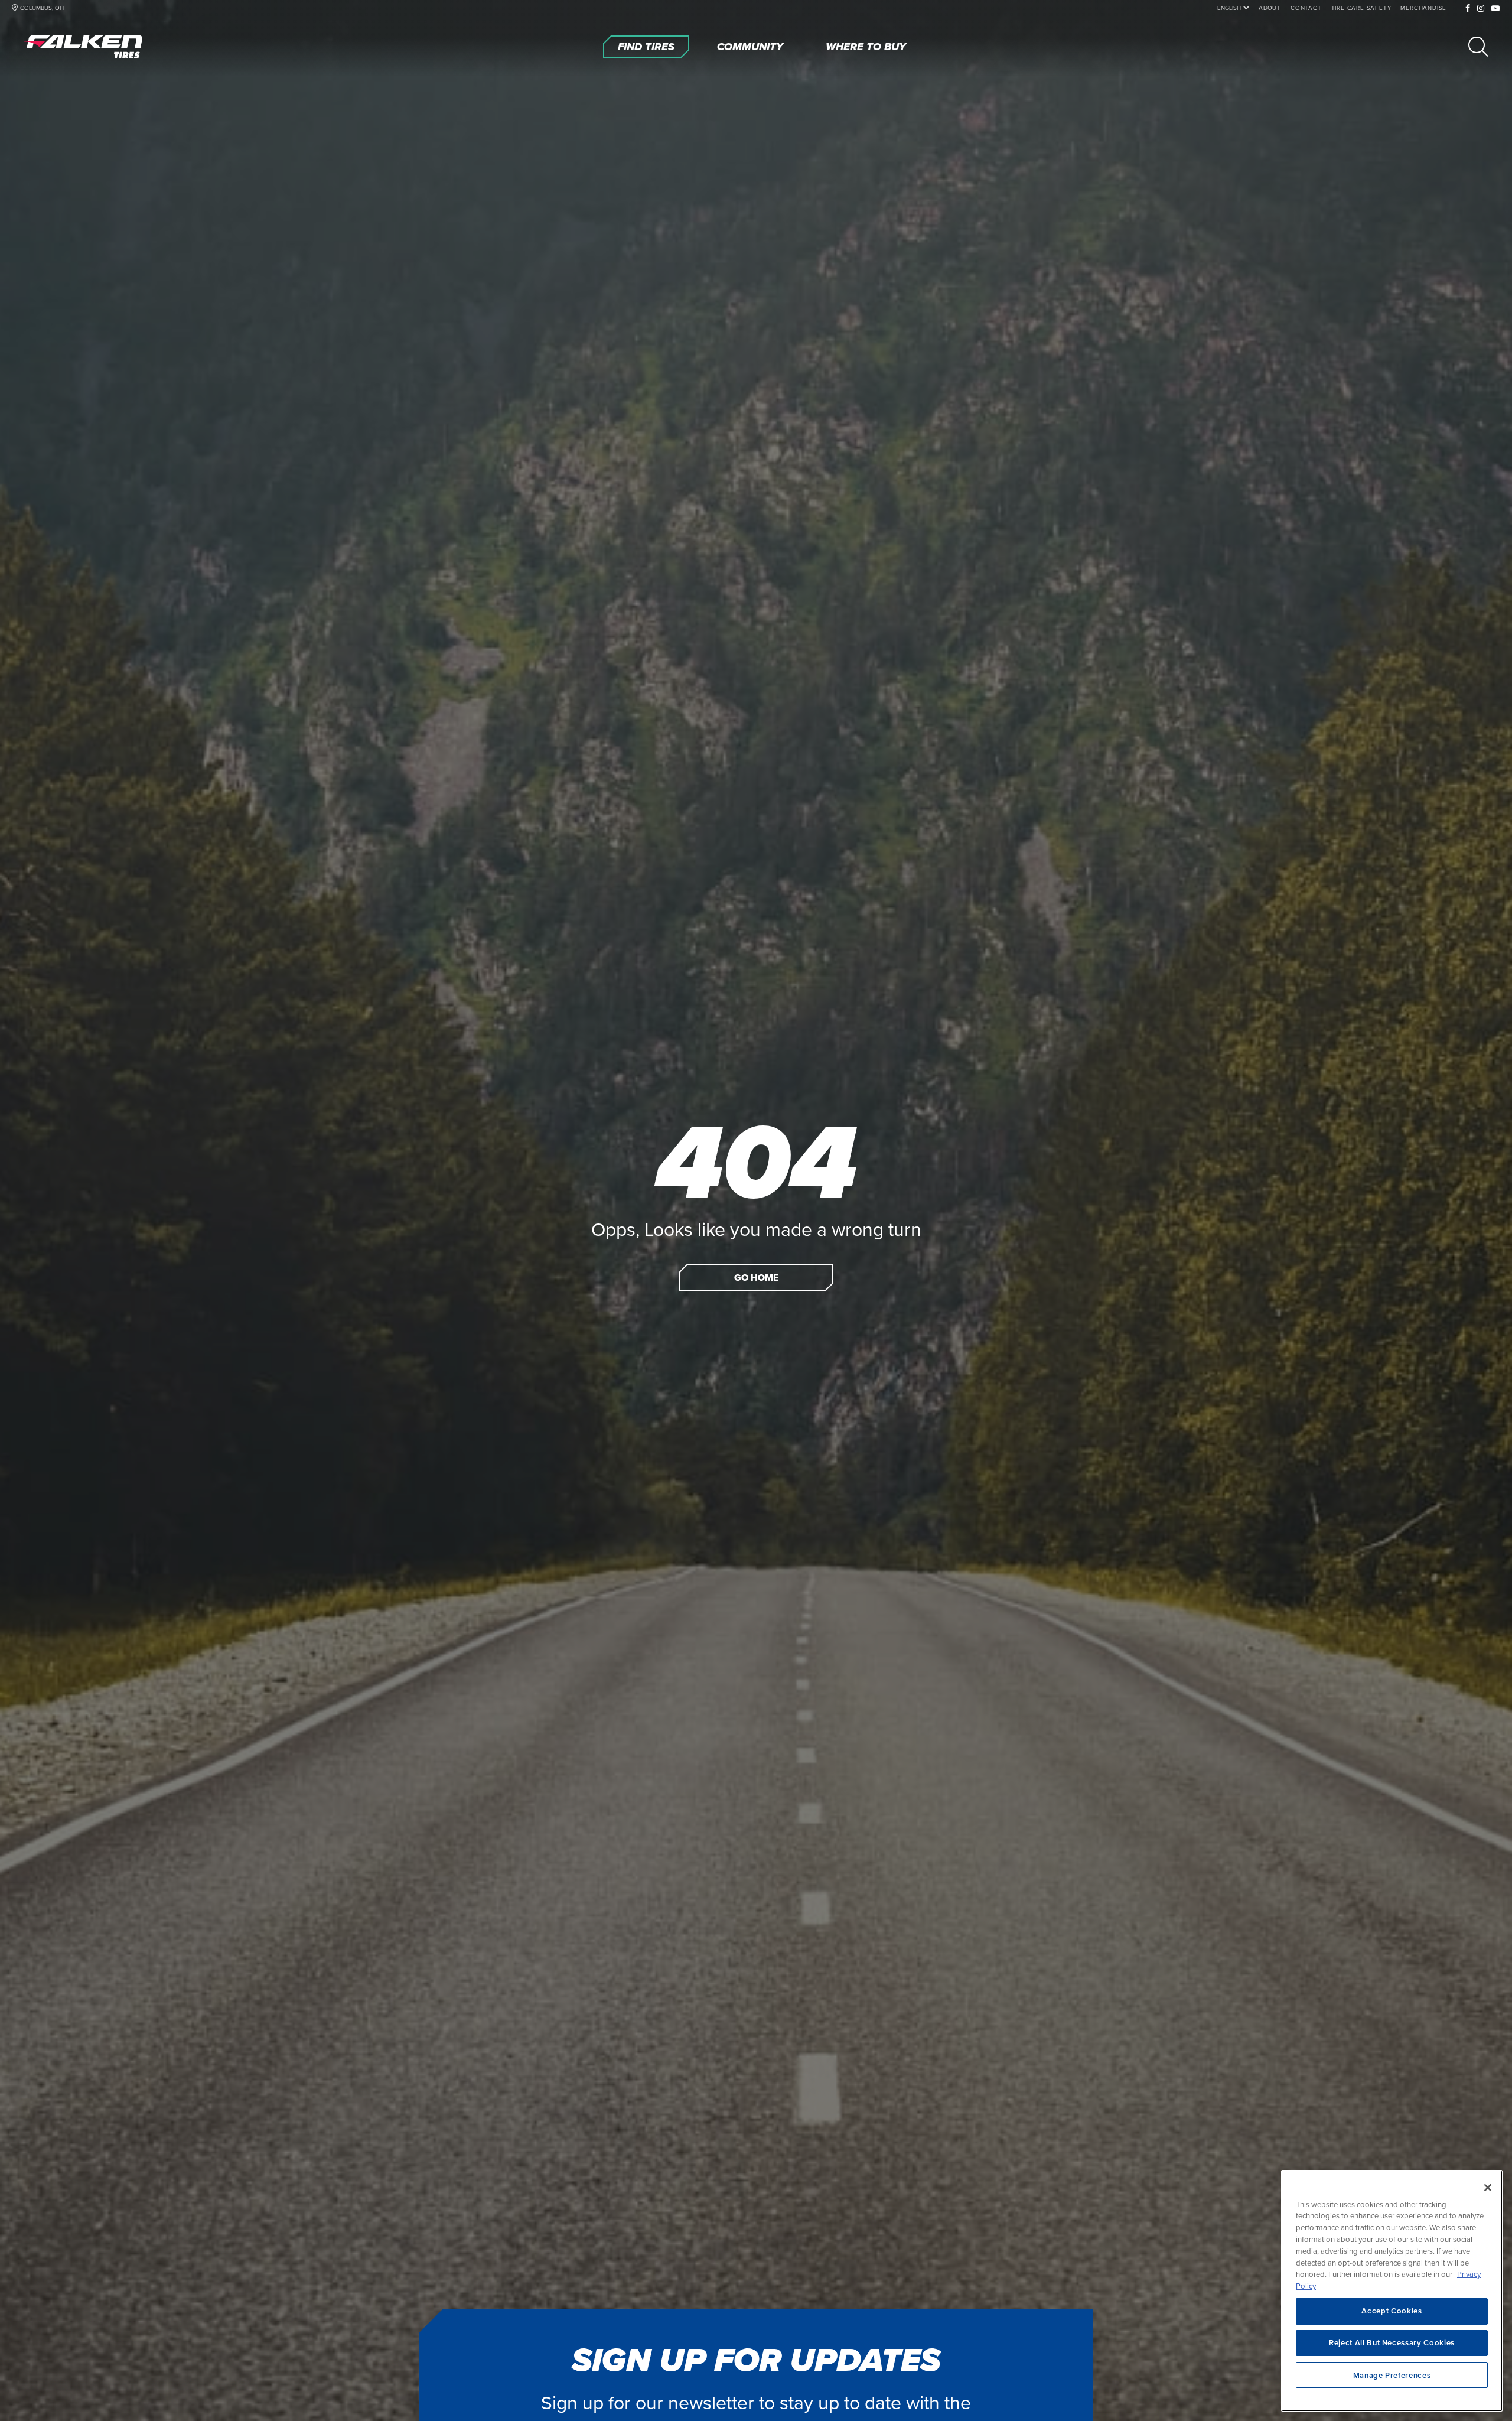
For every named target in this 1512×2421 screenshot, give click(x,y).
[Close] (1488, 2188)
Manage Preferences (1392, 2375)
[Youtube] (1496, 9)
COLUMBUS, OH (42, 8)
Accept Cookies (1392, 2311)
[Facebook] (1468, 9)
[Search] (1478, 47)
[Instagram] (1481, 9)
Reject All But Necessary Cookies (1392, 2343)
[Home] (86, 47)
